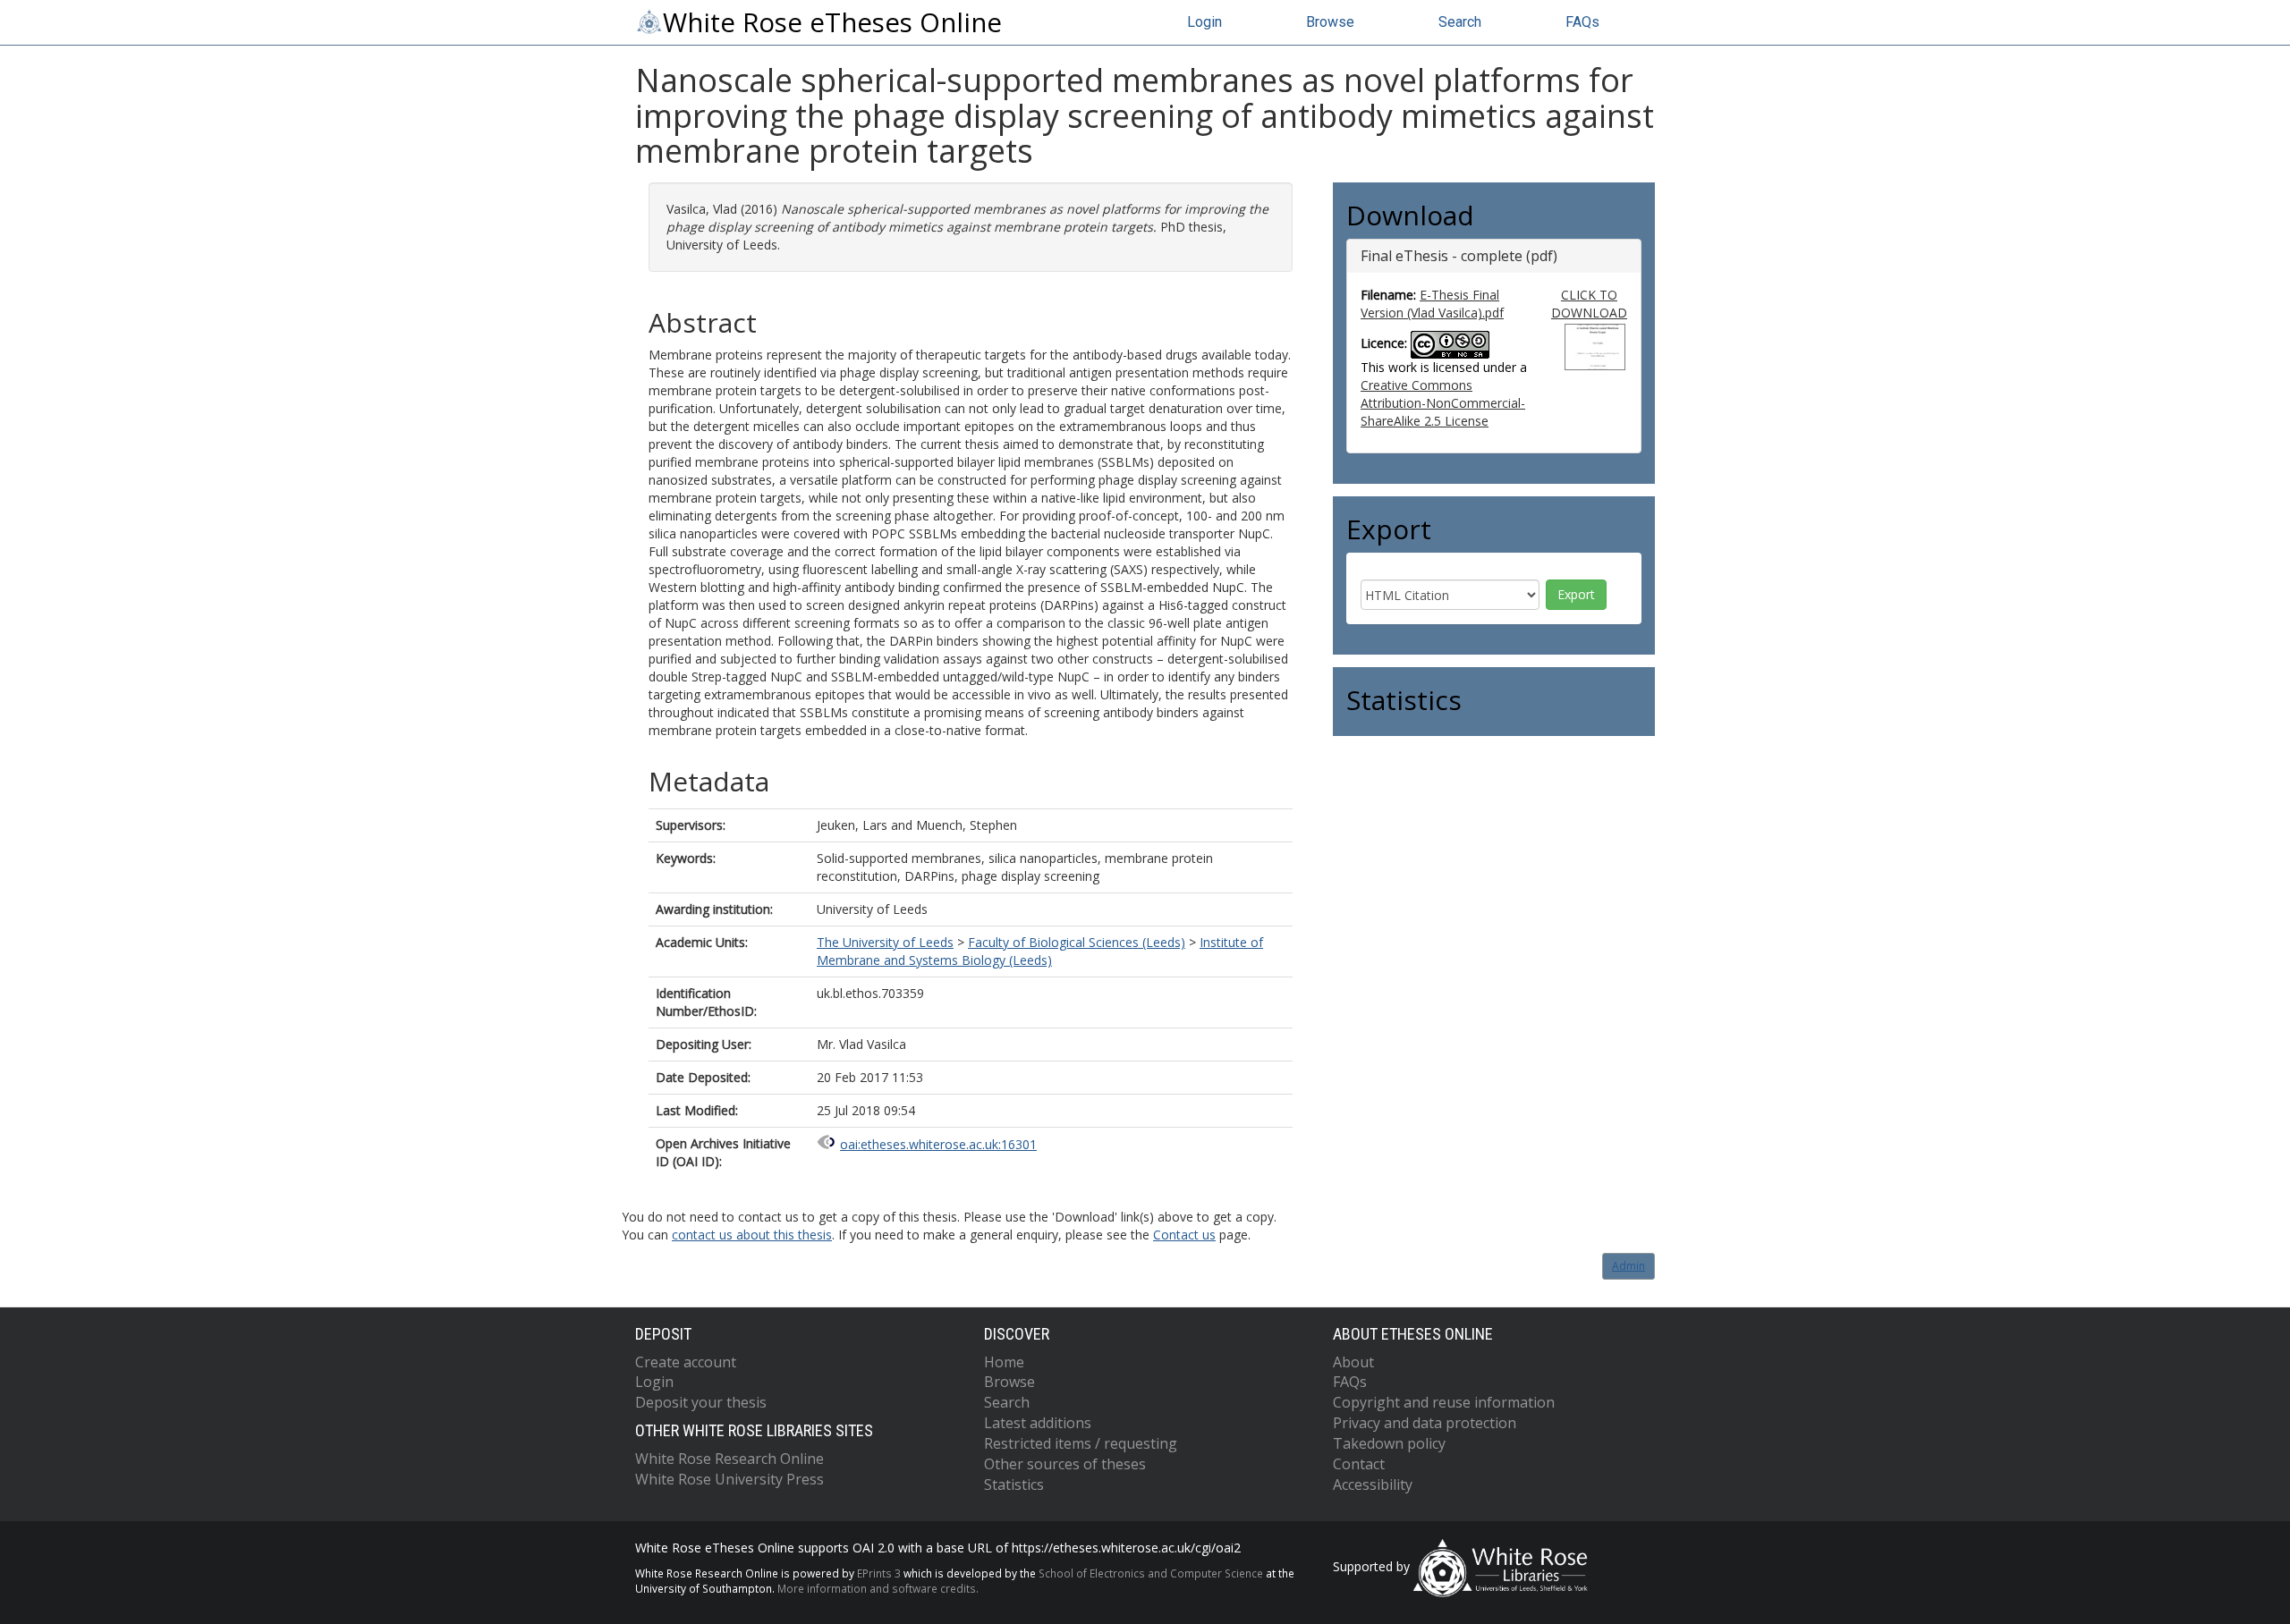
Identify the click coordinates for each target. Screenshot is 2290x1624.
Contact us (1184, 1235)
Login (1204, 22)
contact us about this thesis (752, 1235)
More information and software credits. (878, 1588)
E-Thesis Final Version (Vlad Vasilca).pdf (1432, 304)
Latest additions (1038, 1423)
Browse (1330, 22)
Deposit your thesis (701, 1402)
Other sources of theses (1065, 1464)
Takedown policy (1389, 1443)
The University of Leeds (885, 942)
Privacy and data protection (1425, 1423)
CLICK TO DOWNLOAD (1589, 304)
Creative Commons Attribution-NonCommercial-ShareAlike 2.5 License (1443, 403)
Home (1004, 1362)
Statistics (1014, 1484)
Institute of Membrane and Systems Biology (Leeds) (1040, 951)
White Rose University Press (729, 1479)
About (1353, 1362)
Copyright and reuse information (1444, 1402)
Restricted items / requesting (1081, 1443)
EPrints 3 (879, 1573)
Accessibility (1373, 1484)
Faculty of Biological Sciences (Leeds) (1077, 942)
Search (1460, 22)
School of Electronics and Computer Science (1151, 1573)
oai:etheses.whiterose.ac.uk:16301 (938, 1144)
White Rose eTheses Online (832, 22)
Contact (1359, 1464)
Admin (1628, 1266)
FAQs (1582, 22)
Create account (686, 1362)
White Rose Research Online (729, 1459)
